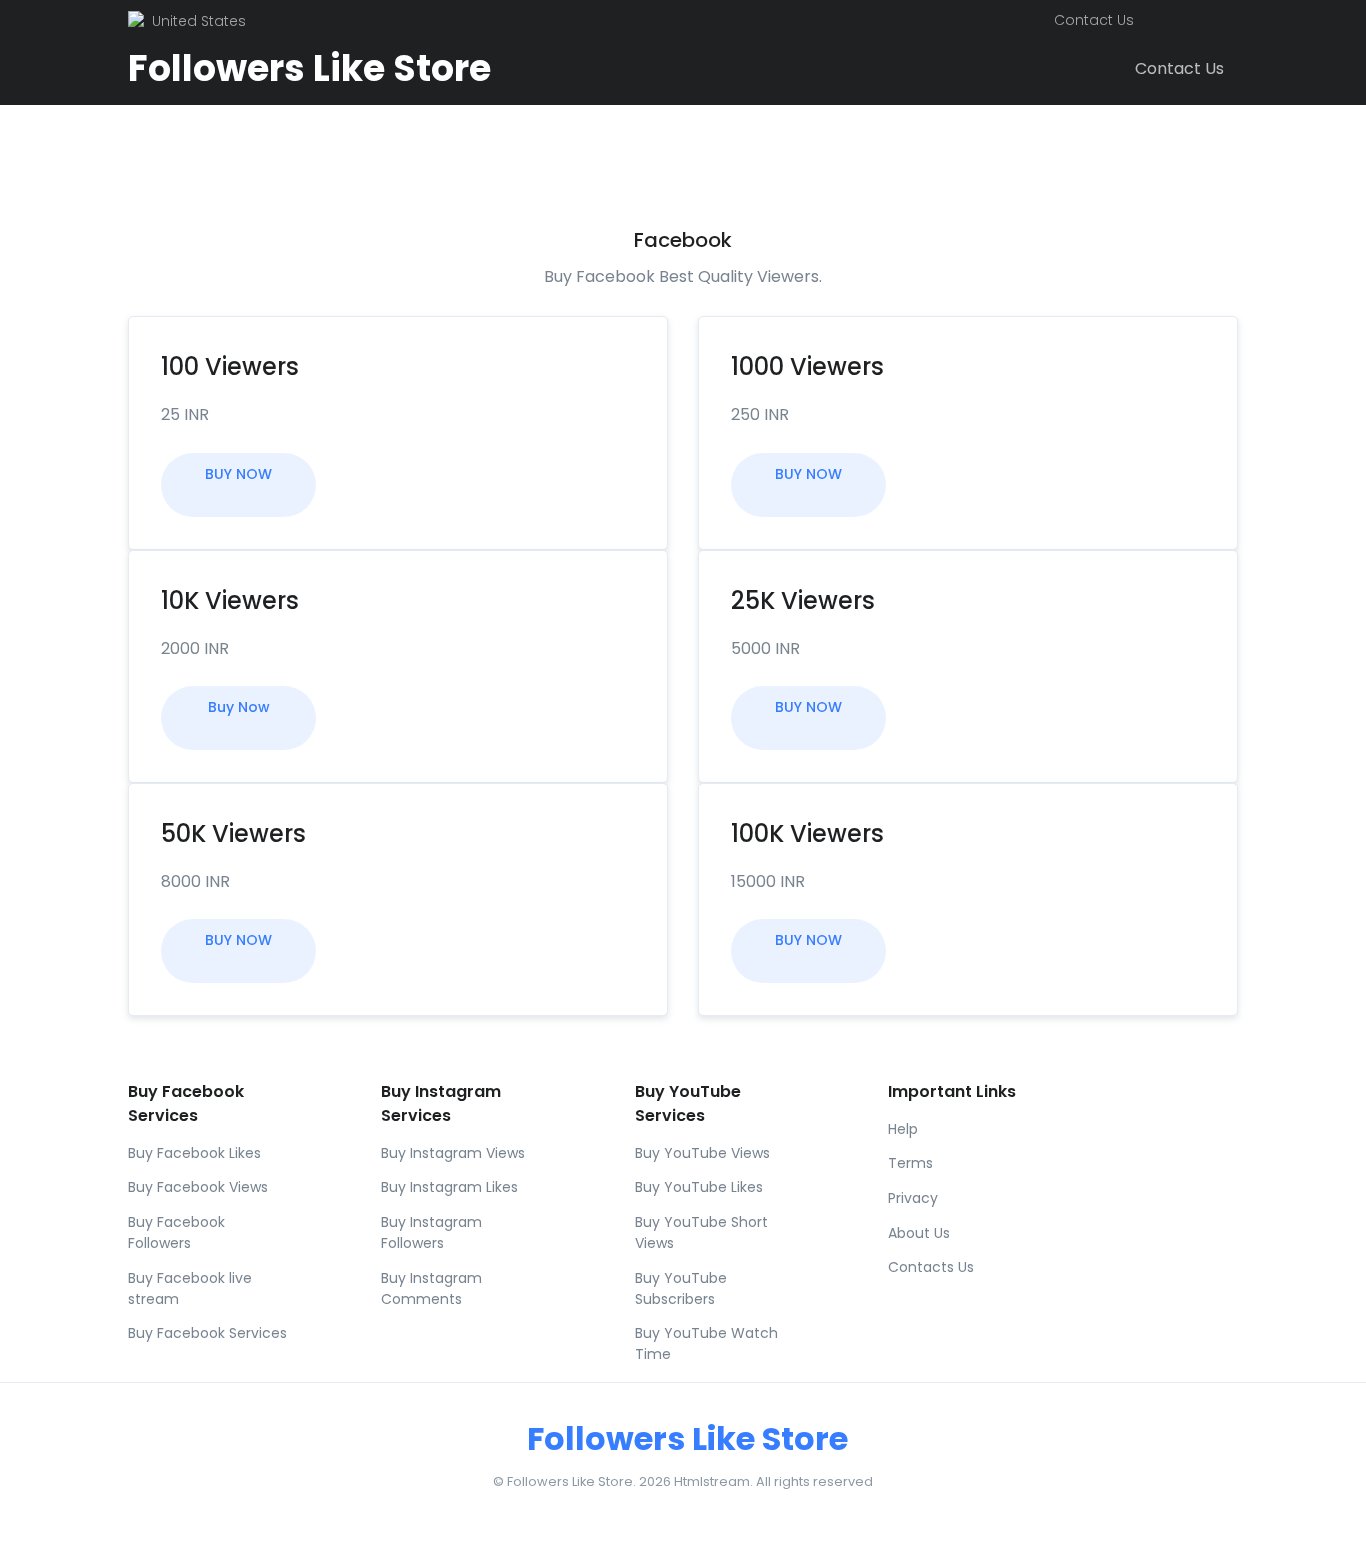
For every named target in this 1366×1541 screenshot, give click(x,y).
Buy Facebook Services (207, 1333)
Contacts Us (931, 1267)
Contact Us (1094, 20)
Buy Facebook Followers (176, 1232)
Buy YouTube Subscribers (681, 1288)
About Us (919, 1233)
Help (903, 1129)
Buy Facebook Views (198, 1187)
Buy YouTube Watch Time (706, 1343)
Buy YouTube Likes (699, 1187)
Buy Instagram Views (453, 1153)
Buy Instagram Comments (431, 1288)
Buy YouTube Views (702, 1153)
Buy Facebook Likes (194, 1153)
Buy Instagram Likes (449, 1187)
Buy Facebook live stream (190, 1288)
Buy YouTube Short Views (701, 1232)
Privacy (913, 1198)
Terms (910, 1163)
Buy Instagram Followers (431, 1232)
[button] (1162, 21)
